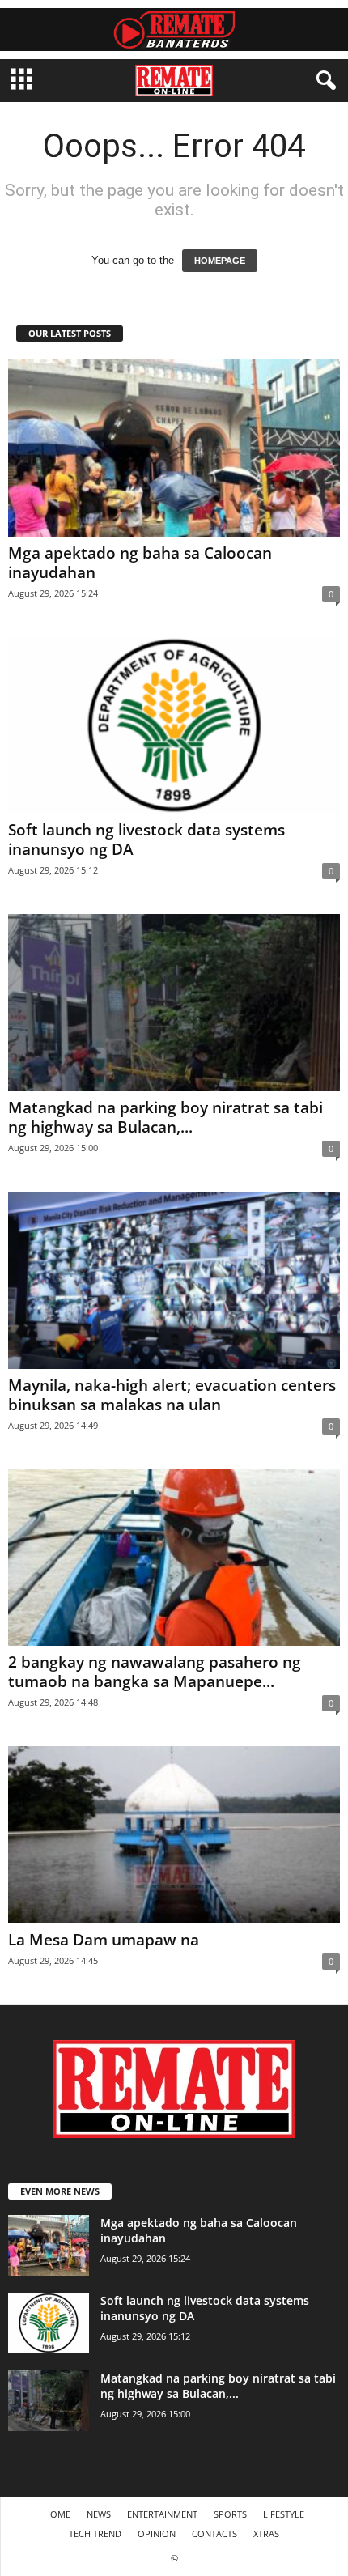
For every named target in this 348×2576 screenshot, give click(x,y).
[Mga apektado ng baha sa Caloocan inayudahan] (174, 448)
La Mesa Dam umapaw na (104, 1940)
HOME (57, 2514)
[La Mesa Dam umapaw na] (174, 1835)
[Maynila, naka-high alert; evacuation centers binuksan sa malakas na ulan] (174, 1280)
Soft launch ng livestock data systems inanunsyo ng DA (146, 840)
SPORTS (230, 2514)
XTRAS (266, 2533)
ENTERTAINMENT (162, 2514)
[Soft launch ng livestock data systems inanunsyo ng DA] (174, 726)
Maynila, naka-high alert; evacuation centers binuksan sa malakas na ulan (172, 1395)
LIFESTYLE (284, 2514)
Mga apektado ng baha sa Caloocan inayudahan (140, 563)
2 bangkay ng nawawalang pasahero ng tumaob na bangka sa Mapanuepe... (155, 1672)
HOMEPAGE (220, 261)
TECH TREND (95, 2533)
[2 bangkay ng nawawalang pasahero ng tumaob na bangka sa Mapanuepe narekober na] (174, 1558)
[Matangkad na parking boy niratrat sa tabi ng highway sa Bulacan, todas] (174, 1003)
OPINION (157, 2533)
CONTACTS (214, 2533)
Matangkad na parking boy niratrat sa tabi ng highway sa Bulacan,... (166, 1117)
